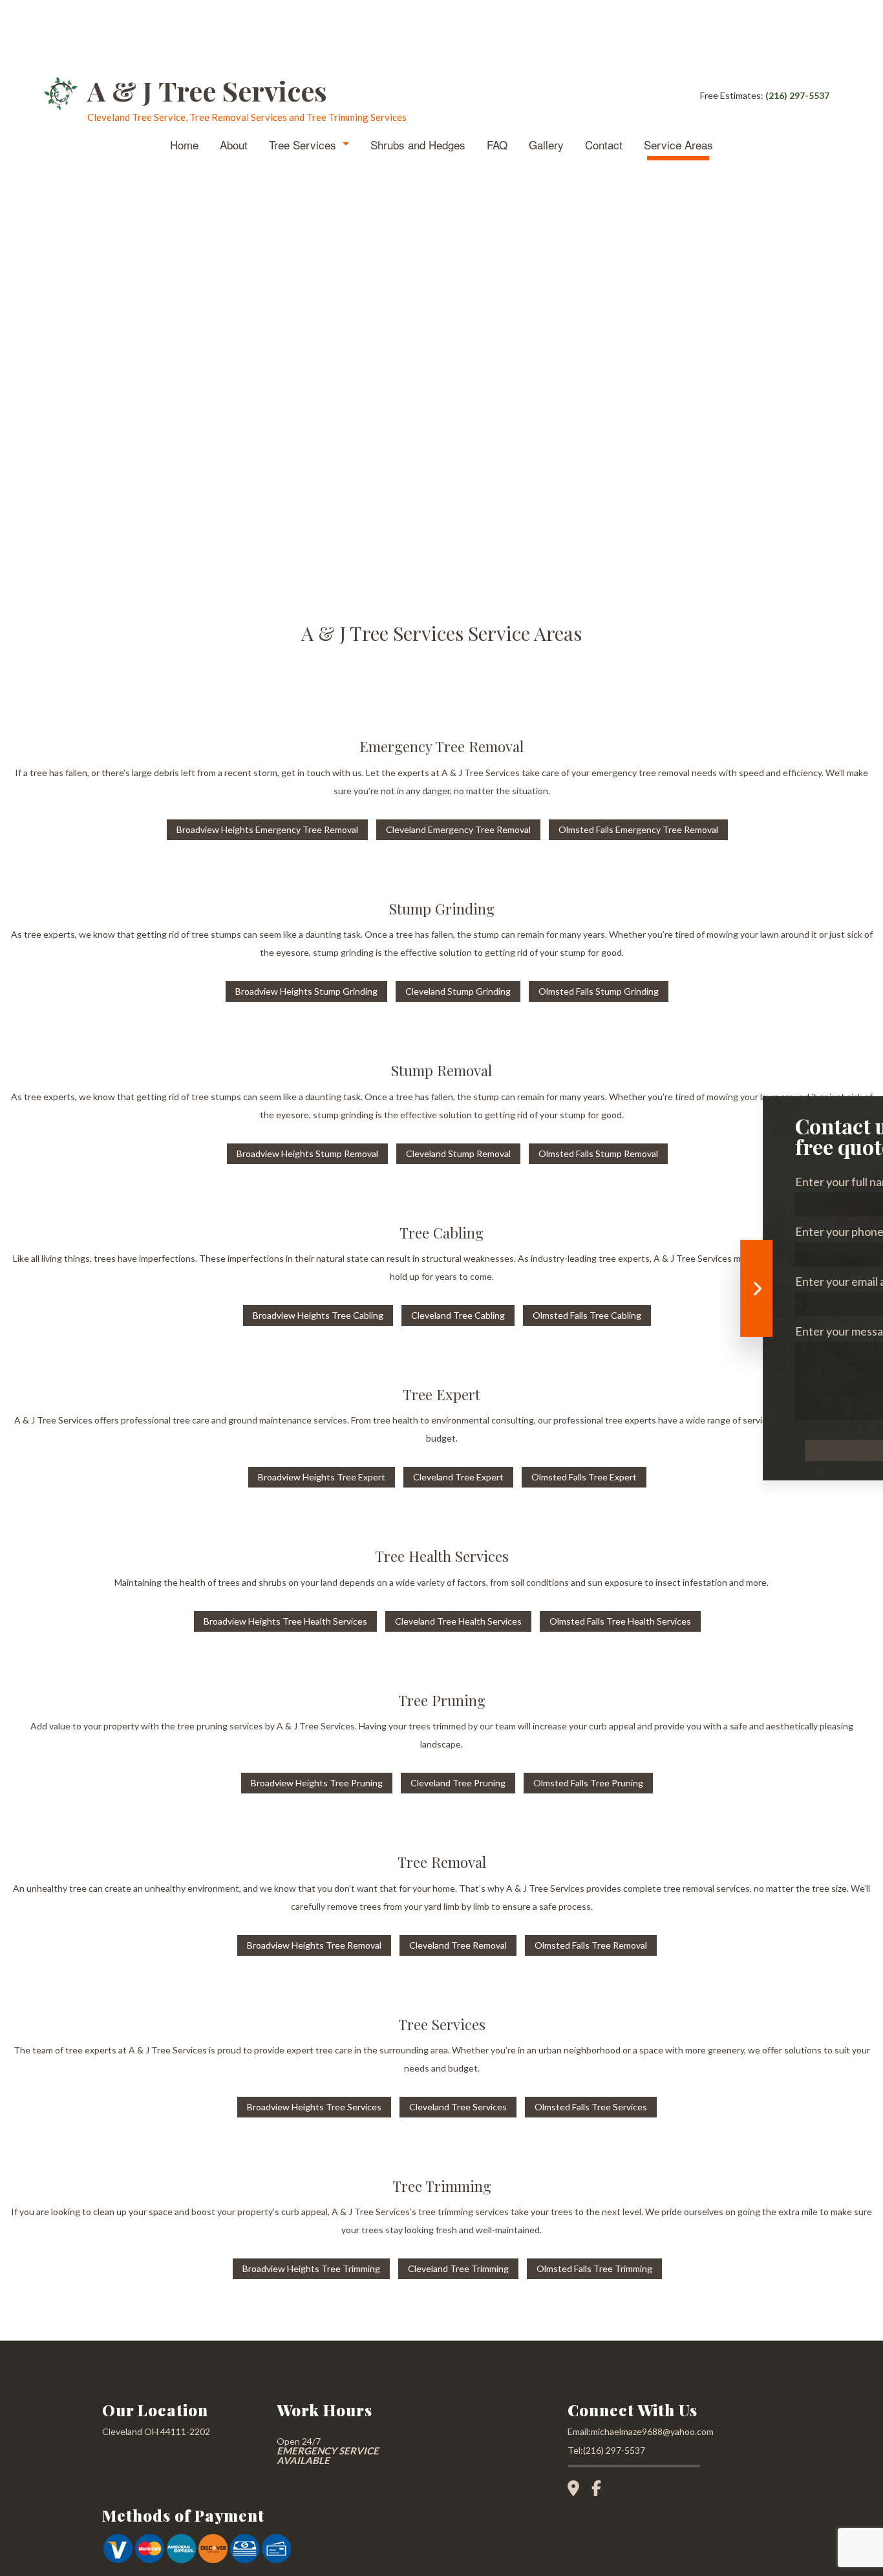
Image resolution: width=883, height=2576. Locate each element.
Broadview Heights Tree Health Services (285, 1621)
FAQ (497, 145)
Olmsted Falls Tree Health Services (620, 1621)
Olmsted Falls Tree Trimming (594, 2268)
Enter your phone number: (664, 1231)
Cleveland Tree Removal (458, 1945)
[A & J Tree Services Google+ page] (579, 2490)
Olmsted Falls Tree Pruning (588, 1783)
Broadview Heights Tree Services (314, 2107)
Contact (604, 145)
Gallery (546, 145)
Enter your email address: (661, 1281)
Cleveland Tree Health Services (458, 1621)
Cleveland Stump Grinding (458, 991)
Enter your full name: (650, 1182)
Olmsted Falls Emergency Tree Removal (638, 829)
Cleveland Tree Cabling (458, 1315)
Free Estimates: (765, 95)
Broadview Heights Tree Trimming (311, 2268)
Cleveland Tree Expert (458, 1477)
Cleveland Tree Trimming (458, 2268)
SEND (724, 1450)
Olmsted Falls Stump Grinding (599, 991)
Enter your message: (649, 1331)
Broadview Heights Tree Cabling (318, 1315)
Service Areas (678, 145)
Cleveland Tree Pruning (458, 1783)
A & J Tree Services (207, 91)
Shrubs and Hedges (418, 145)
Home (184, 145)
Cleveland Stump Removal (458, 1153)
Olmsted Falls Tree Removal (591, 1945)
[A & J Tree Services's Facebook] (601, 2490)
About (234, 145)
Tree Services (303, 145)
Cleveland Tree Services (458, 2107)
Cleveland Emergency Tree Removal (458, 829)
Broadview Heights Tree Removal (314, 1945)
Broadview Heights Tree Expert (322, 1477)
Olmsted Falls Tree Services (591, 2107)
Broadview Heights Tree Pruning (317, 1783)
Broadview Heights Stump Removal (307, 1153)
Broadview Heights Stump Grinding (306, 991)
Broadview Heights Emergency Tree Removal (267, 829)
